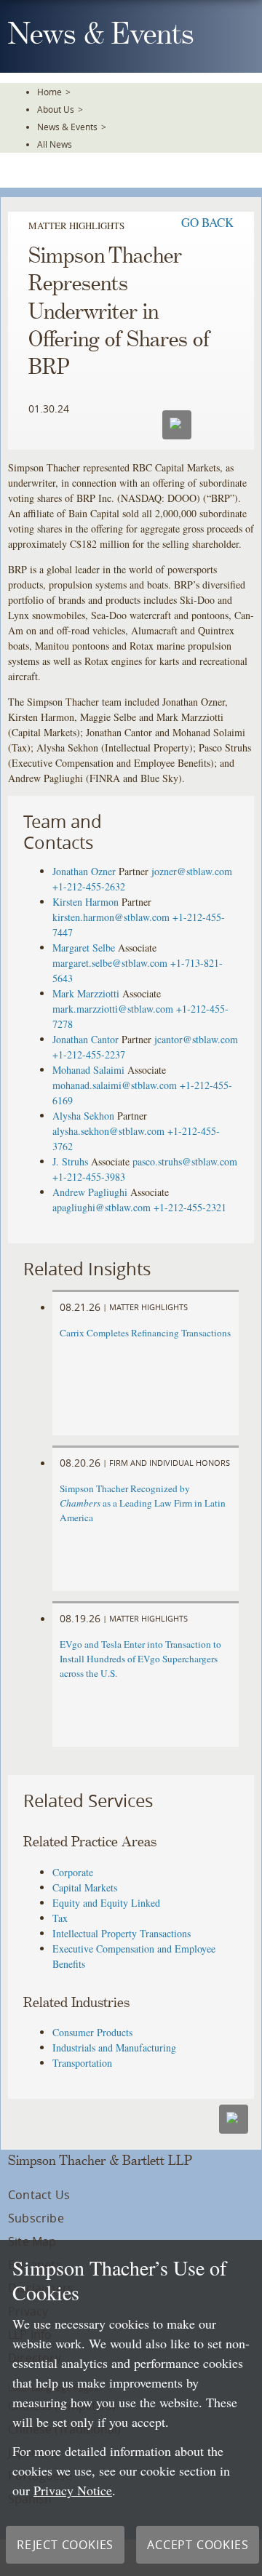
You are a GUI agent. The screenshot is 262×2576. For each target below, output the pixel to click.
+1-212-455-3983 (89, 1177)
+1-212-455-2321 (190, 1207)
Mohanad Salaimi (88, 1070)
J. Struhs (70, 1161)
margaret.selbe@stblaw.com (110, 963)
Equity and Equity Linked (106, 1903)
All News (55, 144)
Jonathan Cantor (86, 1039)
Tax (60, 1918)
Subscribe (36, 2218)
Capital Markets (85, 1887)
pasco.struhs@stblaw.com (185, 1161)
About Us (56, 109)
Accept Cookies (198, 2545)
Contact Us (39, 2195)
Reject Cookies (65, 2545)
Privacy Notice (73, 2490)
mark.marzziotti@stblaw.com (113, 1009)
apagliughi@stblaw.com (102, 1207)
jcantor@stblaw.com (196, 1039)
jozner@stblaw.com (192, 871)
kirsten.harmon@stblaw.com (111, 917)
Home (49, 92)
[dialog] (131, 2408)
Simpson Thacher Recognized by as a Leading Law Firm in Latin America (143, 1503)
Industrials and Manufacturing (114, 2047)
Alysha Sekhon (83, 1116)
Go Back (207, 222)
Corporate (73, 1872)
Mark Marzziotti (86, 993)
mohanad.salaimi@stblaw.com (115, 1085)
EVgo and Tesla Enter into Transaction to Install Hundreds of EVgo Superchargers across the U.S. (140, 1659)
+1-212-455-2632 (89, 886)
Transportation (82, 2063)
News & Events (67, 127)
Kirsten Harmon (86, 902)
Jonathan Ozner (84, 871)
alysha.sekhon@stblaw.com (108, 1131)
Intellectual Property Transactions (122, 1933)
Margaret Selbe (84, 948)
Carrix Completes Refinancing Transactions (145, 1333)
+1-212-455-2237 (89, 1054)
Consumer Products (92, 2032)
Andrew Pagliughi (90, 1192)
